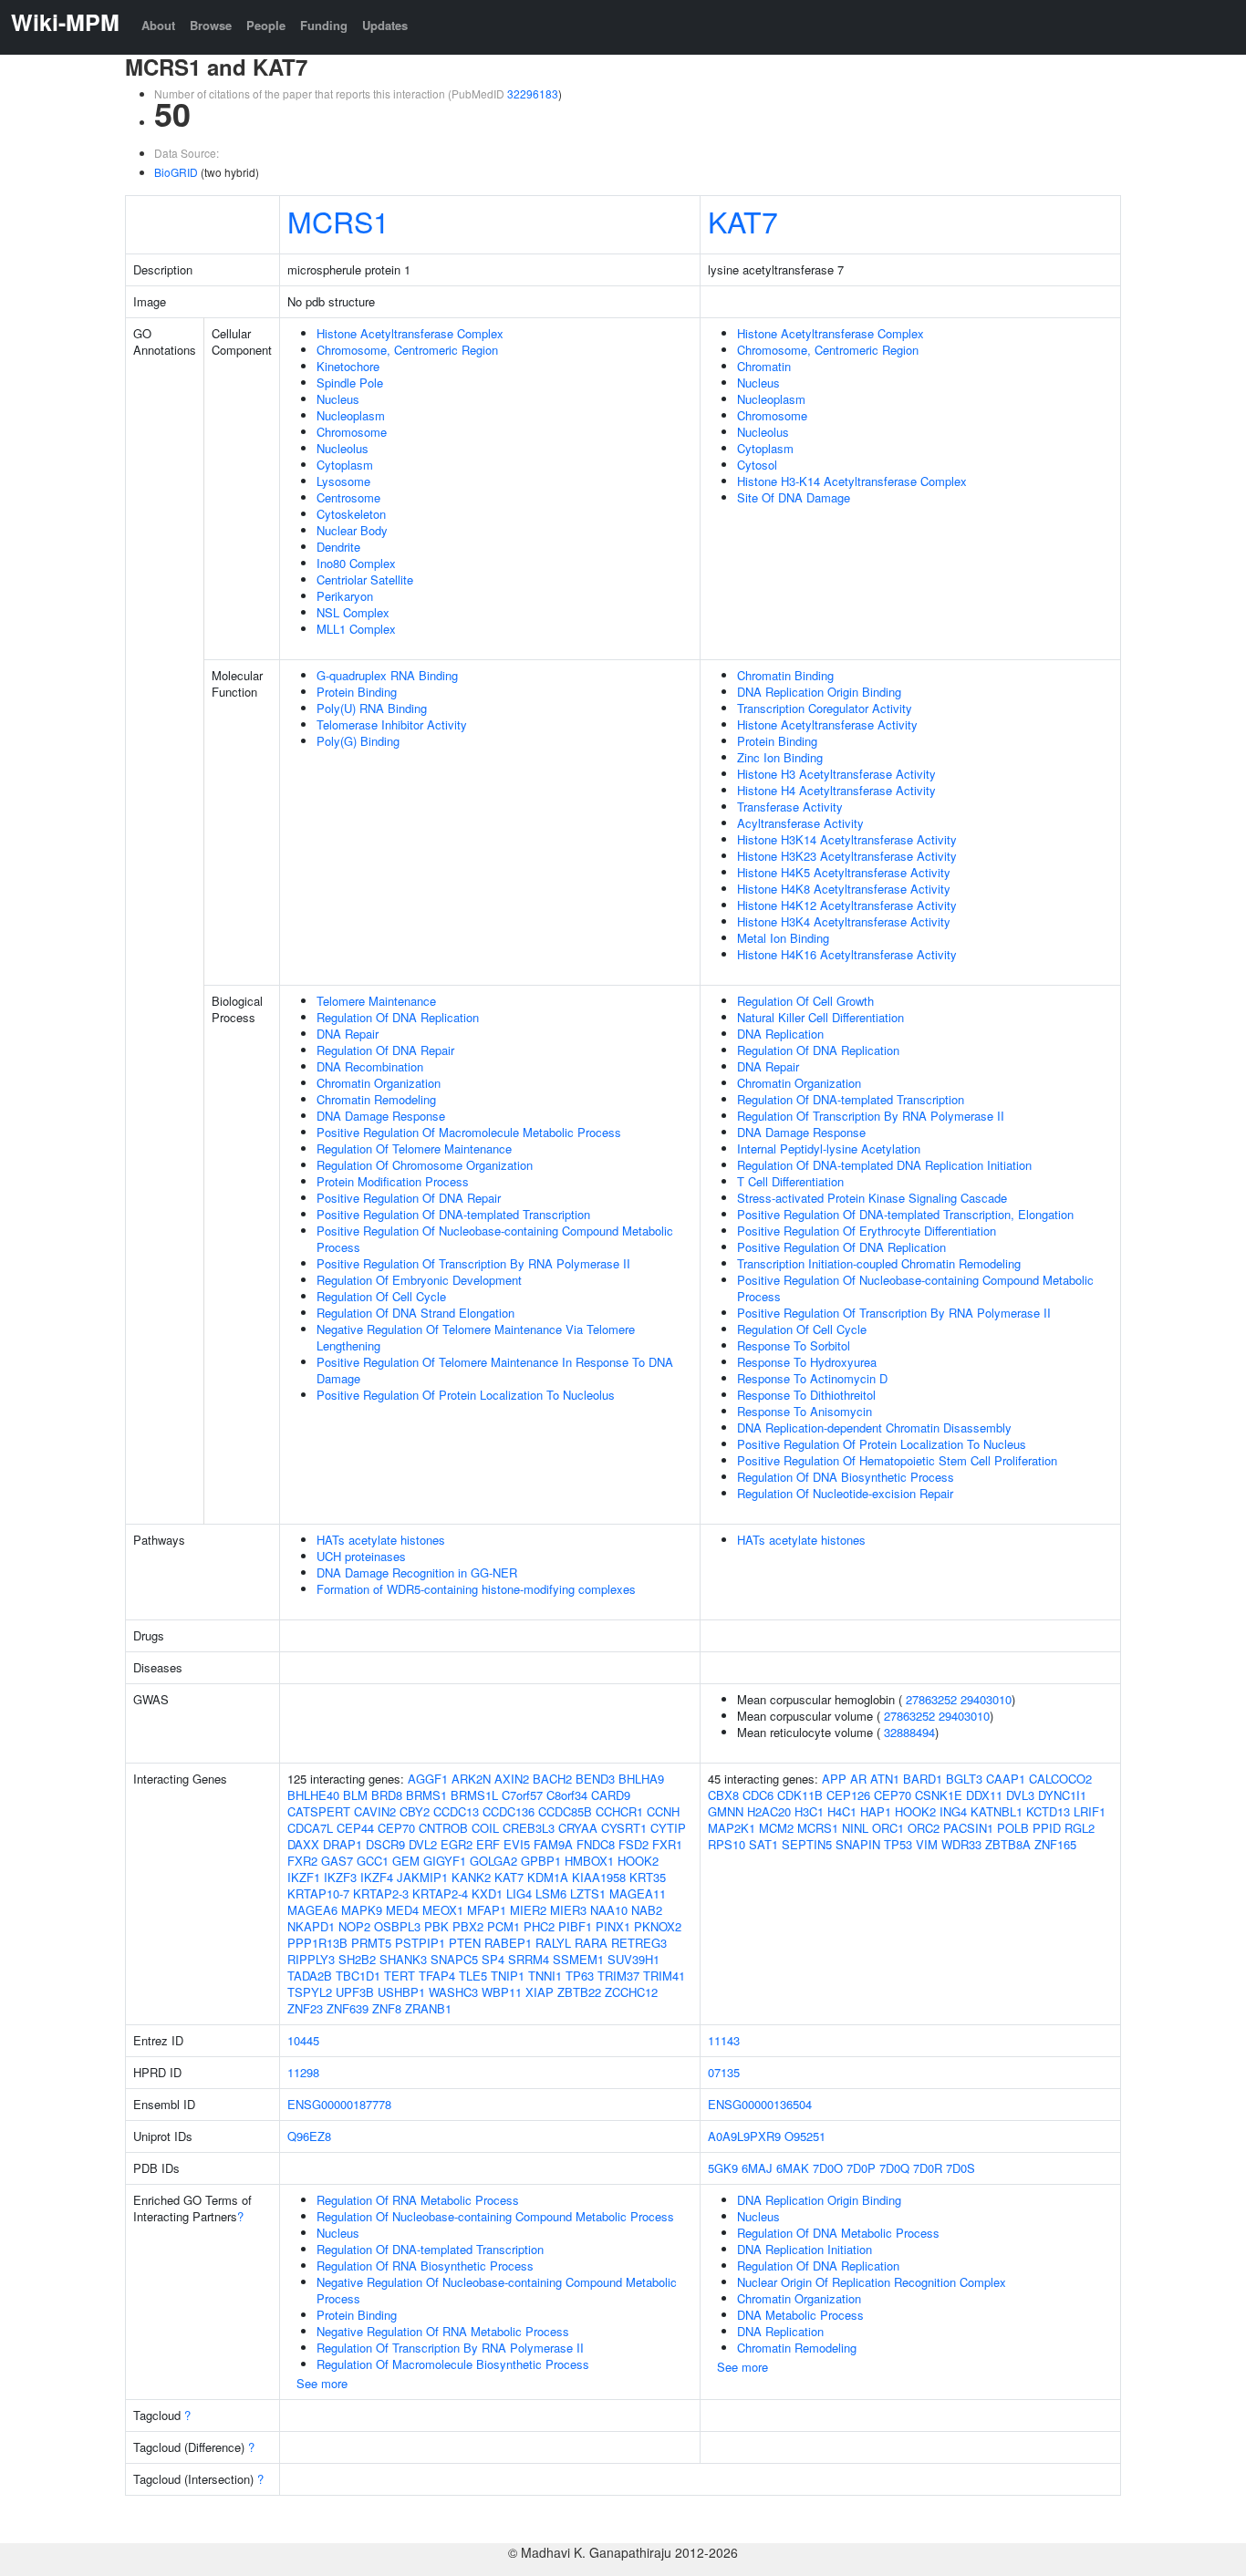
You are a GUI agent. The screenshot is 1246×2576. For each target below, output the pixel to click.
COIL (485, 1828)
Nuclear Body (352, 530)
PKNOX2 (658, 1926)
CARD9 (611, 1795)
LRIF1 (1090, 1811)
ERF (488, 1844)
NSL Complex (353, 612)
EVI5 (517, 1844)
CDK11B (800, 1795)
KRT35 (648, 1877)
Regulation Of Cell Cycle (381, 1296)
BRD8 (387, 1795)
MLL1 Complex (356, 629)
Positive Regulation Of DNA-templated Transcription (453, 1214)
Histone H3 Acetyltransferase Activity (836, 774)
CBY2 (415, 1811)
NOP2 (354, 1926)
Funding (324, 25)
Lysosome (343, 481)
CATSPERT (319, 1811)
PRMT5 (371, 1943)
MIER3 (568, 1910)
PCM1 (504, 1926)
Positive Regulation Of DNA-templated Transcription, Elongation (905, 1214)
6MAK (793, 2168)
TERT (400, 1976)
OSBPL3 (397, 1926)
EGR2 (457, 1844)
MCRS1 (338, 221)
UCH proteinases (361, 1556)
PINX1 (613, 1926)
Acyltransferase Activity (800, 823)
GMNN (726, 1811)
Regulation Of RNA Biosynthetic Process (425, 2266)
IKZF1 (304, 1877)
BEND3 (595, 1779)
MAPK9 (362, 1910)
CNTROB (443, 1828)
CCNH (663, 1811)
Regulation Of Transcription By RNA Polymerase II (871, 1116)
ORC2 (924, 1828)
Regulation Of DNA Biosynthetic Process (846, 1477)
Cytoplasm (345, 465)
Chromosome (352, 432)
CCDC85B (565, 1811)
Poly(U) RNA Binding (372, 708)
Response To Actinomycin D (812, 1378)
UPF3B (355, 1992)
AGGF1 (428, 1779)
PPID (1047, 1828)
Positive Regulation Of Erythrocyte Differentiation (867, 1231)
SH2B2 (357, 1959)
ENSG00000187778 (339, 2104)
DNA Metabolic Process (800, 2315)
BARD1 (923, 1779)
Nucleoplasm (351, 415)
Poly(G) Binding (358, 741)
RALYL (553, 1943)
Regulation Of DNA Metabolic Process (838, 2233)
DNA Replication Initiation (805, 2249)
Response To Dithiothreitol (806, 1395)
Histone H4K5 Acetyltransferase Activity (844, 872)
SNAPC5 (454, 1959)
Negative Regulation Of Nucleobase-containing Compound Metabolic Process (497, 2290)
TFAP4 (437, 1976)
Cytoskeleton (351, 514)
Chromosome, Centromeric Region (407, 350)
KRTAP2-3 (381, 1893)
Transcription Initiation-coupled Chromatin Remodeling (879, 1263)
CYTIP (668, 1828)
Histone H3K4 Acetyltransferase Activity (844, 921)
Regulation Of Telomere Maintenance (414, 1148)
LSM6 (551, 1893)
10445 (303, 2040)
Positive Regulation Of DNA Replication (841, 1247)
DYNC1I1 (1062, 1795)
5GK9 (723, 2168)
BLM (355, 1795)
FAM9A (553, 1844)
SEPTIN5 (807, 1844)
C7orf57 (522, 1795)
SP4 (493, 1959)
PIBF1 (575, 1926)
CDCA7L (310, 1828)
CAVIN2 (375, 1811)
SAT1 (763, 1844)
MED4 (402, 1910)
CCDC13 (456, 1811)
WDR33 (961, 1844)
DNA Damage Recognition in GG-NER (417, 1572)
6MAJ (757, 2168)
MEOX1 (443, 1910)
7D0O (828, 2168)
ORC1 (888, 1828)
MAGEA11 (638, 1893)
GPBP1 (541, 1861)
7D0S (960, 2168)
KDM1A (548, 1877)
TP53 (898, 1844)
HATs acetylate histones (381, 1540)
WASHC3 (453, 1992)
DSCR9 (385, 1844)
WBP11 (502, 1992)
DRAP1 (343, 1844)
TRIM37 (618, 1976)
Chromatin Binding (785, 675)
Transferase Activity (790, 807)
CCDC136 (509, 1811)
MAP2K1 (732, 1828)
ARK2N (471, 1779)
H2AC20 (769, 1811)
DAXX (303, 1844)
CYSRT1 (624, 1828)
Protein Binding (357, 692)
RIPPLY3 (311, 1959)
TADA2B (310, 1976)
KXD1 (487, 1893)
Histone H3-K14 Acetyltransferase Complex (852, 481)
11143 (724, 2040)
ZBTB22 (579, 1992)
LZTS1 (588, 1893)
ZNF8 (387, 2008)
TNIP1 (508, 1976)
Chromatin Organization (379, 1083)
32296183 (533, 93)
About (158, 25)
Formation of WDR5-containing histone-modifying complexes (476, 1589)
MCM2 (776, 1828)
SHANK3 (403, 1959)
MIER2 (528, 1910)
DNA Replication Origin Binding (819, 692)
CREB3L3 (529, 1828)
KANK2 (471, 1877)
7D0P (861, 2168)
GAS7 (337, 1861)
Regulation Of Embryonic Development (419, 1280)
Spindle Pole (350, 383)
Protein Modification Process (393, 1181)
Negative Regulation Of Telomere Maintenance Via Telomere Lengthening (476, 1337)
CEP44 (355, 1828)
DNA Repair (348, 1034)
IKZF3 (340, 1877)
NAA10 (609, 1910)
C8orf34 (567, 1795)
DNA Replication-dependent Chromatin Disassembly (874, 1428)
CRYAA (578, 1828)
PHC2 (539, 1926)
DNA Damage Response (381, 1116)
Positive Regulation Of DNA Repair (409, 1198)
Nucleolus (343, 448)
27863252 (931, 1699)
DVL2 (423, 1844)
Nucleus (338, 399)
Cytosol (757, 465)
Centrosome (348, 497)
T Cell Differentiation (790, 1181)
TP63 (580, 1976)
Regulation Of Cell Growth (805, 1001)
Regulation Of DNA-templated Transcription (851, 1099)
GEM (406, 1861)
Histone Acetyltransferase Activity (827, 724)
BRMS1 (426, 1795)
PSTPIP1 (420, 1943)
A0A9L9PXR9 (744, 2136)
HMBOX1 (589, 1861)
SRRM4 (529, 1959)
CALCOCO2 (1060, 1779)
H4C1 (842, 1811)
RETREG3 (639, 1943)
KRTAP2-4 (440, 1893)
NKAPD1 (311, 1926)
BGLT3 (964, 1779)
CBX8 (723, 1795)
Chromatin (764, 366)
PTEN (465, 1943)
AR (858, 1779)
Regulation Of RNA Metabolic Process (418, 2200)
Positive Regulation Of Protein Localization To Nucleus (882, 1444)
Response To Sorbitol (794, 1345)
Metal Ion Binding (783, 938)
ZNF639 (348, 2008)
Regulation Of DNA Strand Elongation (415, 1313)
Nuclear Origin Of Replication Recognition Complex (872, 2282)
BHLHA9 (641, 1779)
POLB (1013, 1828)
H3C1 (809, 1811)
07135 (724, 2072)
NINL (855, 1828)
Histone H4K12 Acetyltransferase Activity (847, 905)
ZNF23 (305, 2008)
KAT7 (743, 221)
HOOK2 (638, 1861)
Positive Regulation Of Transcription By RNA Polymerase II (473, 1263)
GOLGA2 (493, 1861)
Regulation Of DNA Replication (398, 1017)
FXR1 (667, 1844)
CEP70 (396, 1828)
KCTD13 (1048, 1811)
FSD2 (633, 1844)
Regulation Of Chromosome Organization (425, 1165)
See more (322, 2383)
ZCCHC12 (631, 1992)
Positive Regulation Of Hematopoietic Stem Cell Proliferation (897, 1460)
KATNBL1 (997, 1811)
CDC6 (758, 1795)
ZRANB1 (428, 2008)
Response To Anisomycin (805, 1411)
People (266, 25)
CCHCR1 (619, 1811)
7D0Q (894, 2168)
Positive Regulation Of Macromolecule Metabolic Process (469, 1132)
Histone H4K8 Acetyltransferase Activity (844, 889)
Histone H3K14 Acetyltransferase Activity (847, 839)
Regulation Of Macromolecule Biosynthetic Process (453, 2364)
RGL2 (1080, 1828)
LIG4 (519, 1893)
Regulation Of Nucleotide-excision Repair (845, 1493)
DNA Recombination (370, 1066)
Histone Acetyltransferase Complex (410, 333)
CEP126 (848, 1795)
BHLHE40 (313, 1795)
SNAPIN (858, 1844)
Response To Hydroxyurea (807, 1362)
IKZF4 (377, 1877)
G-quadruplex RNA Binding (387, 675)
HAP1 (876, 1811)
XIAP (540, 1992)
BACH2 (552, 1779)
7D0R (928, 2168)
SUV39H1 (633, 1959)
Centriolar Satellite (365, 579)
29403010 (986, 1699)
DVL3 (1020, 1795)
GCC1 (373, 1861)
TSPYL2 (310, 1992)
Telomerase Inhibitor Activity (392, 724)
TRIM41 (664, 1976)
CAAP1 (1006, 1779)
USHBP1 (401, 1992)
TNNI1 (545, 1976)
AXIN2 (512, 1779)
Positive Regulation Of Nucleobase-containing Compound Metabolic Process (495, 1239)
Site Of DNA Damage (794, 497)
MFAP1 (487, 1910)
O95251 (805, 2136)
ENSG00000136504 (760, 2104)
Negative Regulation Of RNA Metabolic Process (443, 2331)
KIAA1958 (599, 1877)
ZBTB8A (1008, 1844)
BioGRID (176, 172)
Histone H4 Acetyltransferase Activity (836, 790)
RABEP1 (508, 1943)
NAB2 (647, 1910)
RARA (591, 1943)
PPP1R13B (317, 1943)
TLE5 (473, 1976)
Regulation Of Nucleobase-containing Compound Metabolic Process (495, 2216)
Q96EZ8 (309, 2136)
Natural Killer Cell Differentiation (820, 1017)
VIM (927, 1844)
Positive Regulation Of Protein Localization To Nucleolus (466, 1395)
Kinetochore (348, 366)
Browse (211, 25)
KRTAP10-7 (318, 1893)
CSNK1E (939, 1795)
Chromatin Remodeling (376, 1099)
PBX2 (468, 1926)
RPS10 (727, 1844)
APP (834, 1779)
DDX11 (984, 1795)
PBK (436, 1926)
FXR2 (302, 1861)
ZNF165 (1055, 1844)
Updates (385, 25)
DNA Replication (780, 1034)
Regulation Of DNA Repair (385, 1050)
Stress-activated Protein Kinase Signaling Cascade (872, 1198)
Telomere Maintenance (376, 1001)
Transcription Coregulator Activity (825, 708)
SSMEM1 (578, 1959)
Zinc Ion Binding (780, 757)
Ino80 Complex (356, 563)
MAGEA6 (312, 1910)
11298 (303, 2072)
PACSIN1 (968, 1828)
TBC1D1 (358, 1976)
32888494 (909, 1732)
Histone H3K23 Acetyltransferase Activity (847, 856)
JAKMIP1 (422, 1877)
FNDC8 (596, 1844)
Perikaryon (345, 596)
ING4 (953, 1811)
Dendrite (338, 547)
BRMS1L (474, 1795)
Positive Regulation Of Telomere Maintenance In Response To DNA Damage (495, 1370)
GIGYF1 (445, 1861)
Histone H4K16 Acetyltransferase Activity (847, 954)
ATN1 (885, 1779)
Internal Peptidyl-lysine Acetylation (829, 1148)
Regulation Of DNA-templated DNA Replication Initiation (884, 1165)
